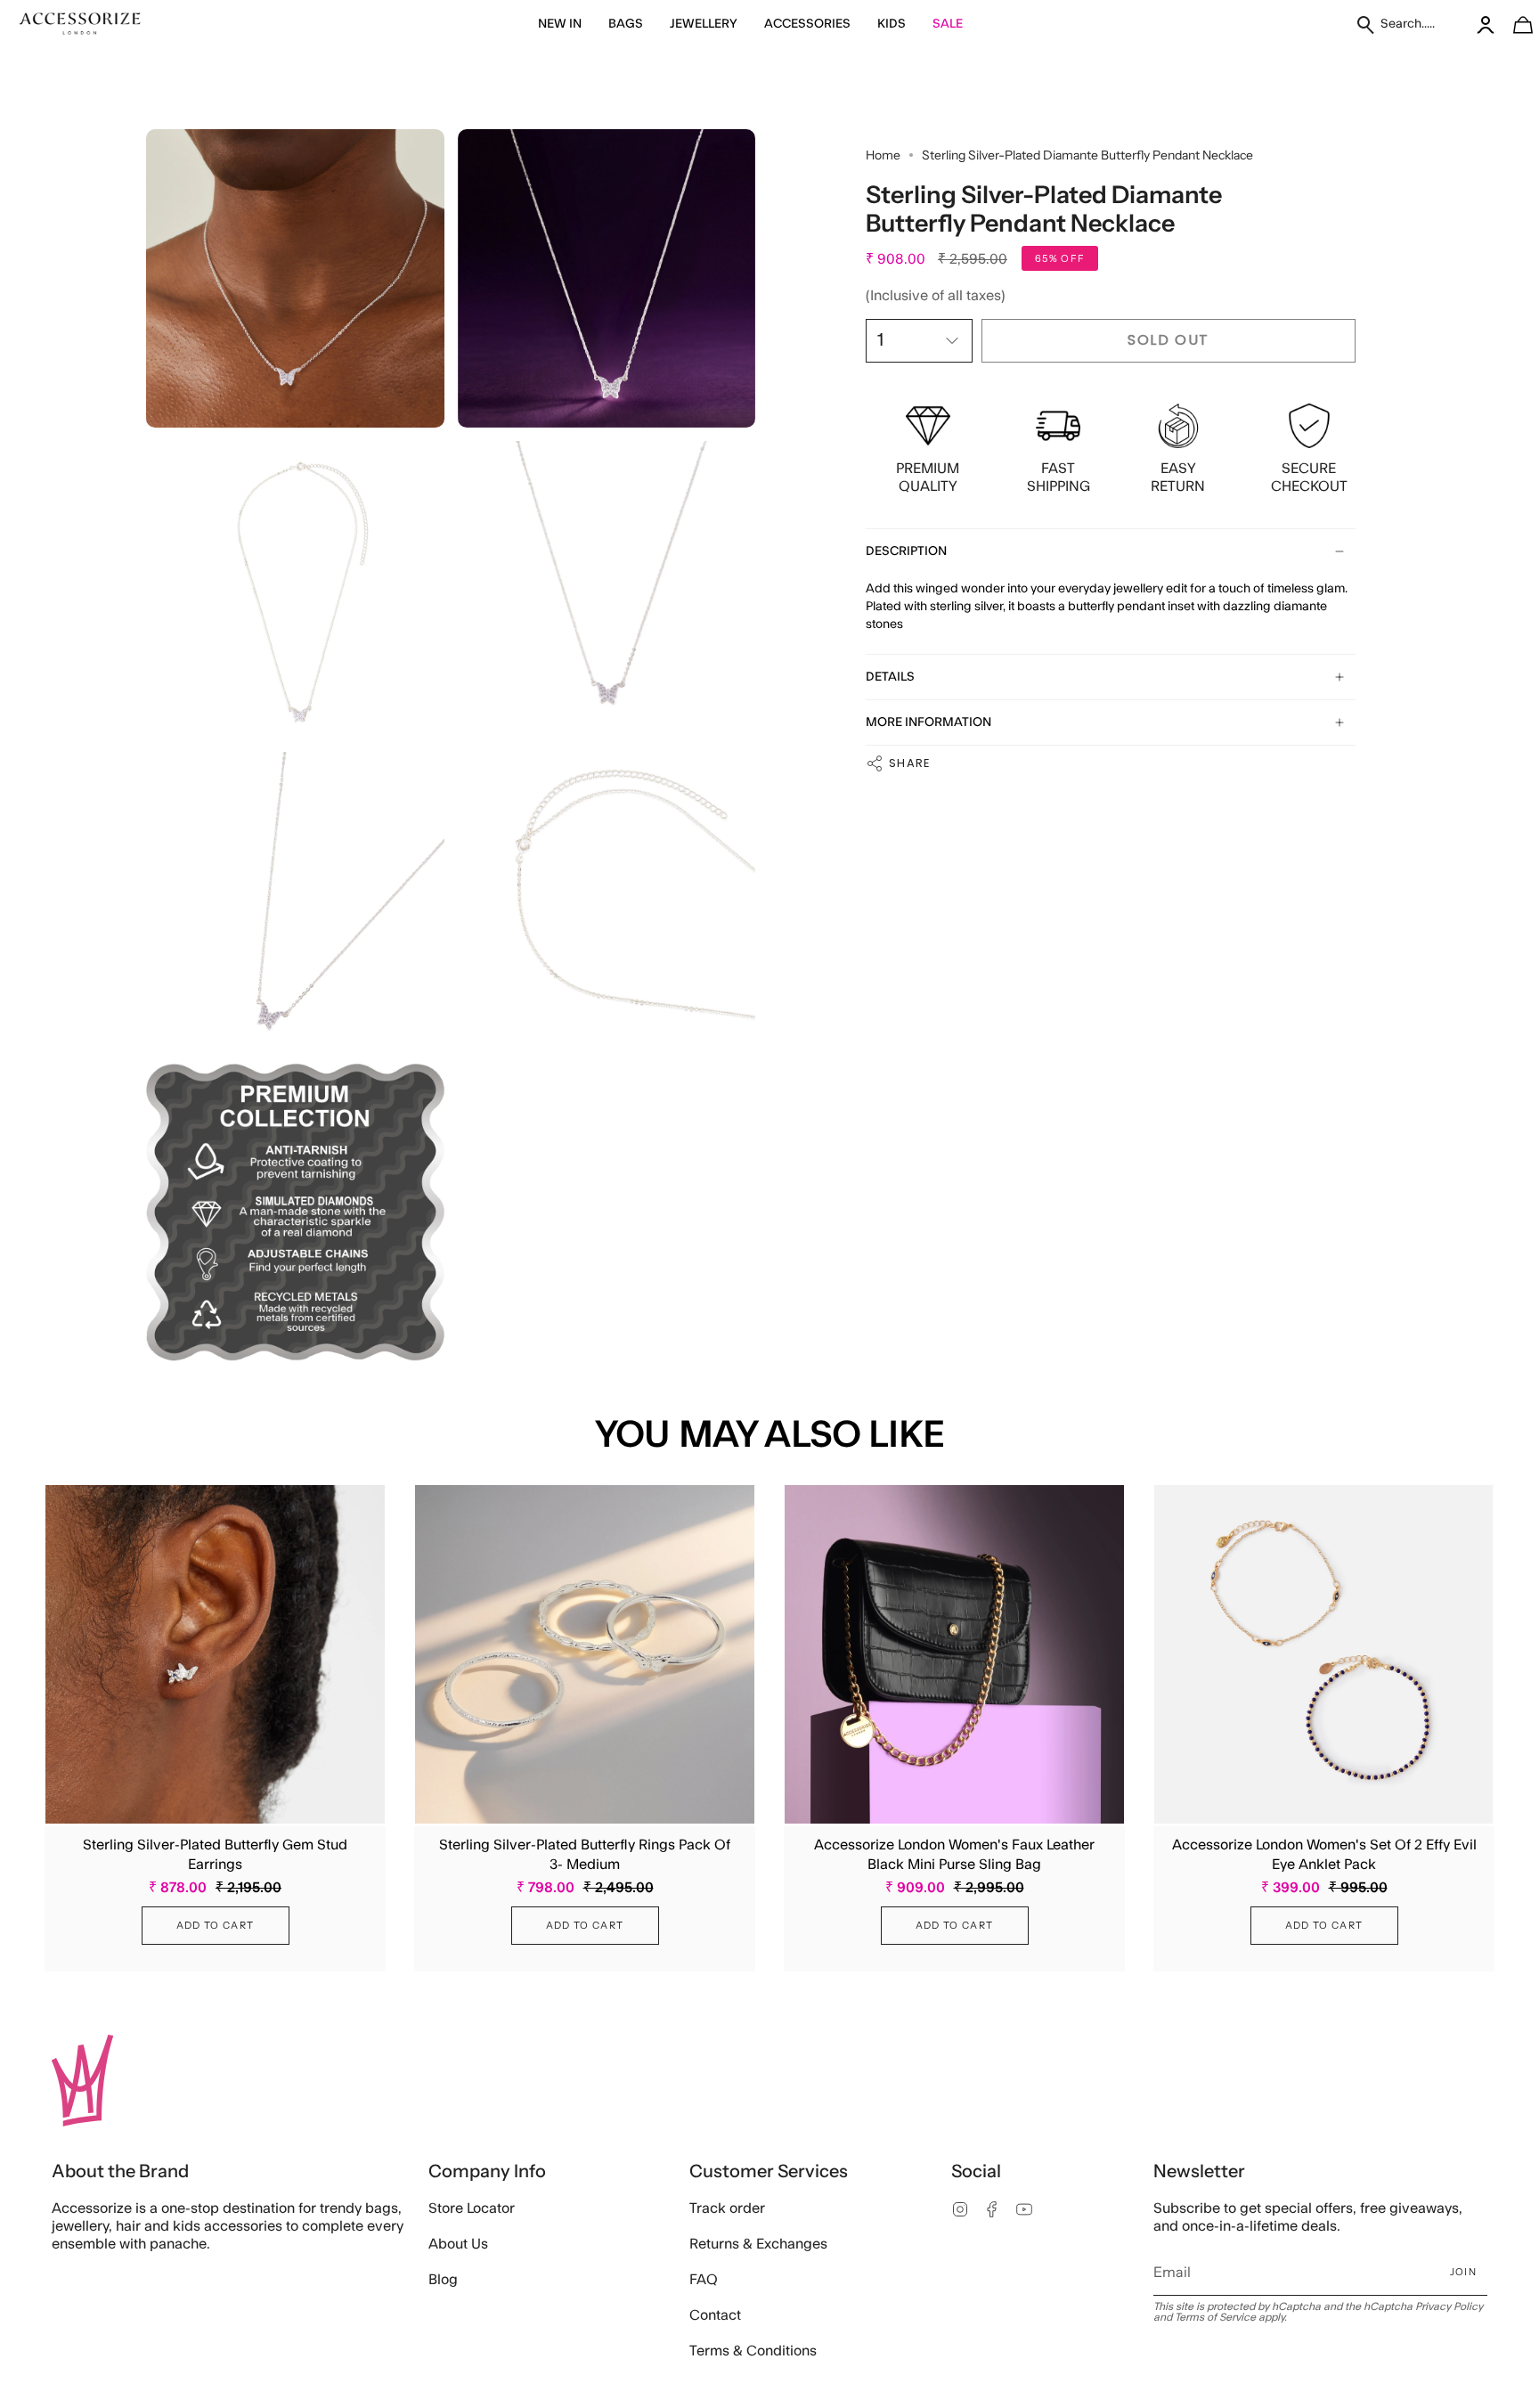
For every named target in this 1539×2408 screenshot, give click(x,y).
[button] (560, 24)
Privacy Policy (1449, 2306)
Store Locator (472, 2208)
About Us (458, 2244)
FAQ (704, 2280)
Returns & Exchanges (758, 2244)
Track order (727, 2208)
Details (890, 677)
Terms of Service (1215, 2317)
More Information (928, 722)
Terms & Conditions (753, 2351)
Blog (443, 2280)
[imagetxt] (80, 24)
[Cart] (1513, 24)
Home (883, 155)
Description (906, 551)
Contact (715, 2315)
